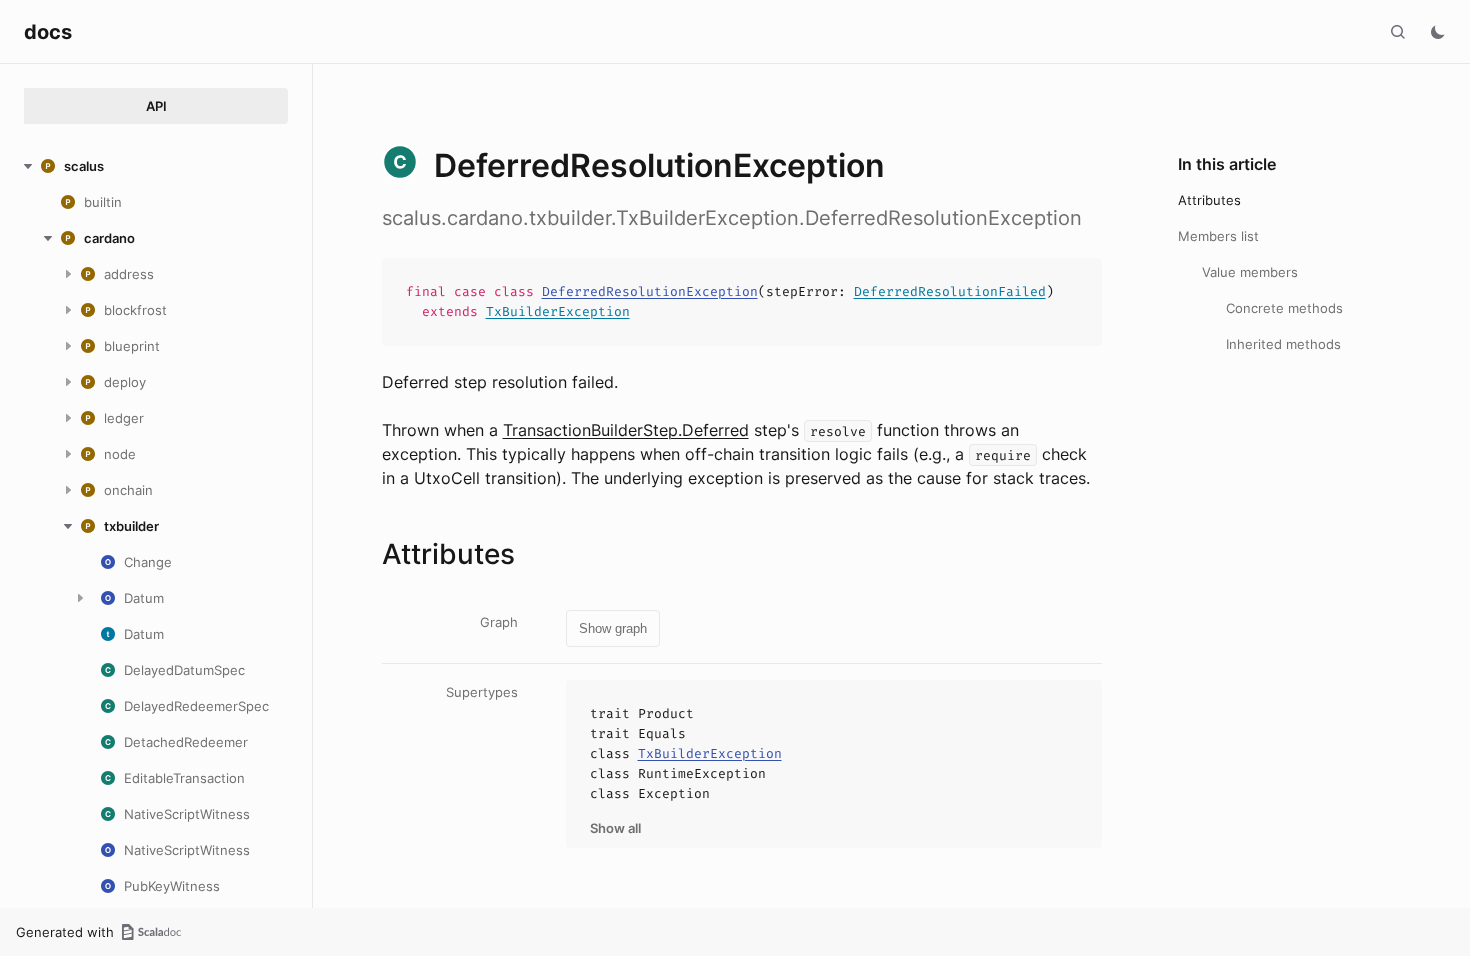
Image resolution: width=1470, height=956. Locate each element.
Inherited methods (1283, 344)
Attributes (1209, 200)
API (156, 106)
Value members (1250, 272)
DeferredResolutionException (650, 291)
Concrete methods (1284, 308)
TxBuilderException (558, 311)
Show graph (613, 628)
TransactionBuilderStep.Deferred (626, 430)
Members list (1218, 236)
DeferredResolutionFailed (950, 291)
